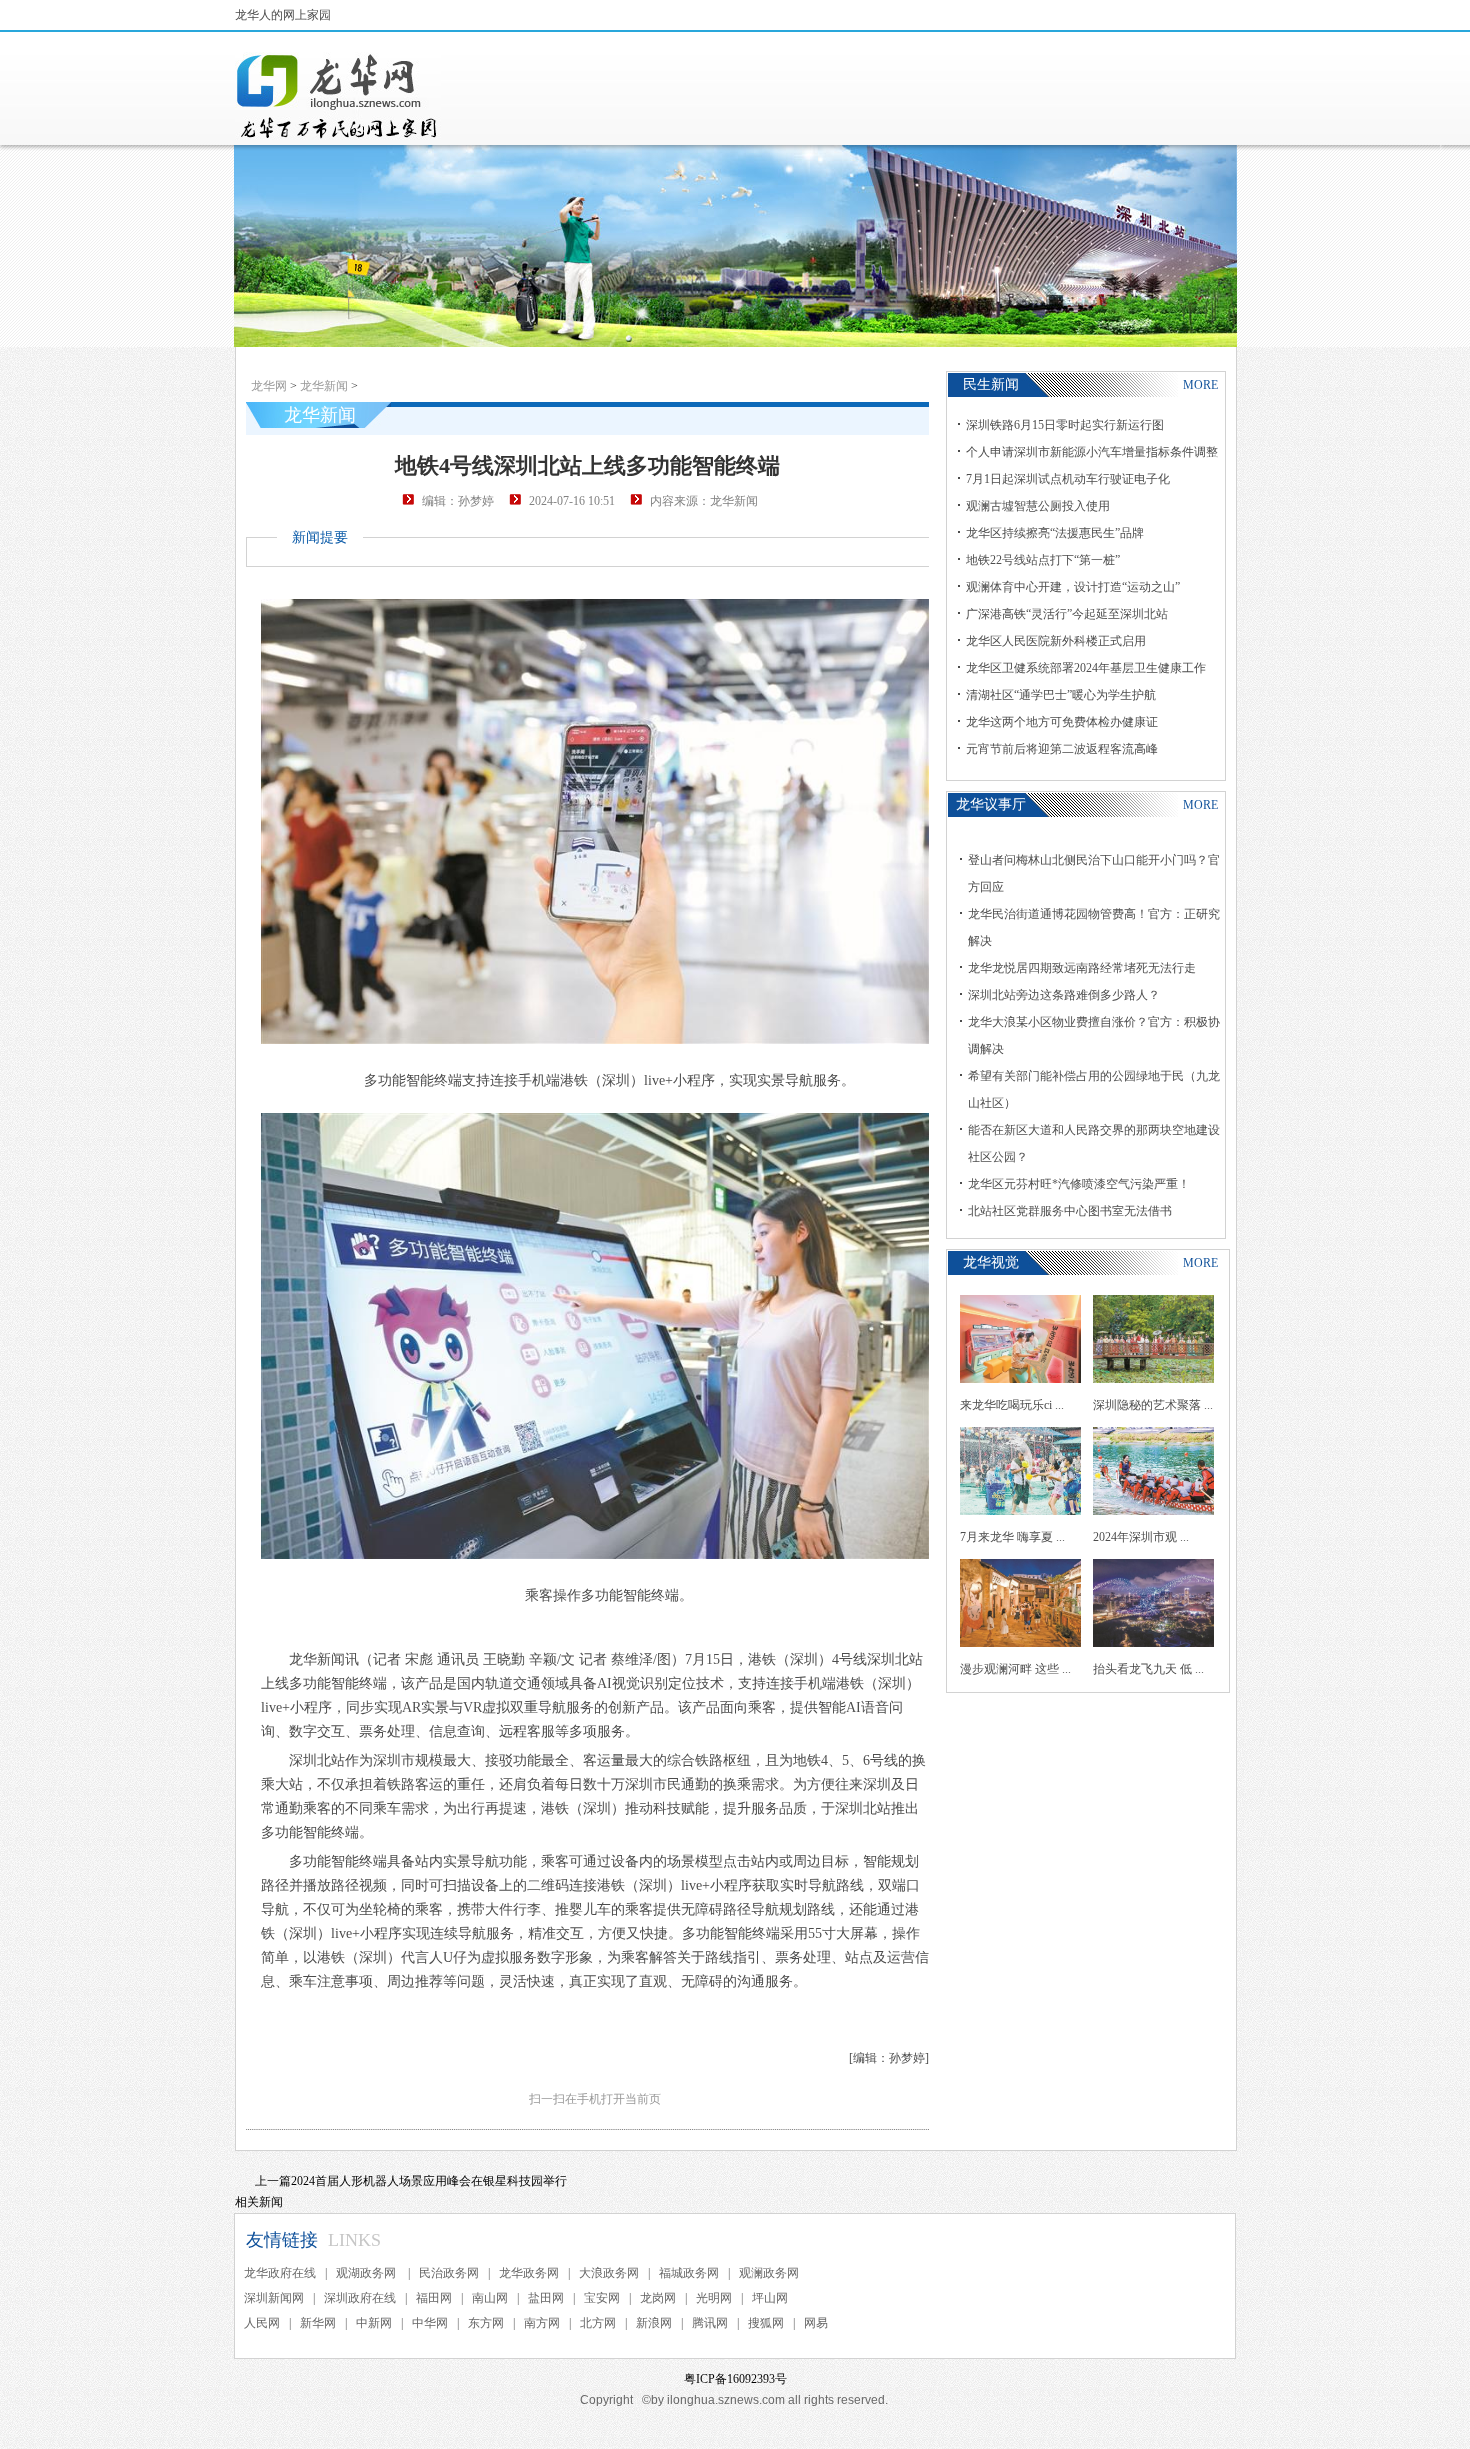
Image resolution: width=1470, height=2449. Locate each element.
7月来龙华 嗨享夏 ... (1012, 1537)
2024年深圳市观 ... (1141, 1537)
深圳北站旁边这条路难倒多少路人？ (1064, 995)
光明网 (714, 2298)
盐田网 (546, 2298)
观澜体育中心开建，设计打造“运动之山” (1073, 587)
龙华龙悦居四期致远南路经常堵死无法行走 (1082, 968)
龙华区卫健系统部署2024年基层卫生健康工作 (1086, 668)
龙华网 (269, 386)
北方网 (598, 2323)
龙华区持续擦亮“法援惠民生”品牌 (1055, 533)
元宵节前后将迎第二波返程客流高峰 (1062, 749)
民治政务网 (449, 2273)
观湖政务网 (367, 2273)
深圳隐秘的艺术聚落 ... (1153, 1405)
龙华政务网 (529, 2273)
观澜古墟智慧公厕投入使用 (1038, 506)
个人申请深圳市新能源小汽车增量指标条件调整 (1092, 452)
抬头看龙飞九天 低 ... (1148, 1669)
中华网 (430, 2323)
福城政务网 (689, 2273)
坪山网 (770, 2298)
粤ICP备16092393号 (735, 2379)
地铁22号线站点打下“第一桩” (1043, 560)
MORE (1200, 385)
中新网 (374, 2323)
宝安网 (602, 2298)
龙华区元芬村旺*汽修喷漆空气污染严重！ (1079, 1184)
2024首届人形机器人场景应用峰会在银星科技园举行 (429, 2181)
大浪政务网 (609, 2273)
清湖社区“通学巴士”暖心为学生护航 (1061, 695)
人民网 (262, 2323)
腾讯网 (710, 2323)
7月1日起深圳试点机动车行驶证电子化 (1068, 479)
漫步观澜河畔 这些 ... (1015, 1669)
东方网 (486, 2323)
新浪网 (654, 2323)
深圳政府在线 (360, 2298)
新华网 (318, 2323)
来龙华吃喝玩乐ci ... (1012, 1405)
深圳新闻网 (274, 2298)
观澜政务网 (769, 2273)
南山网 (490, 2298)
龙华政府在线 (280, 2273)
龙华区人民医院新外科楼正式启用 (1056, 641)
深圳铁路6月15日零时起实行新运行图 (1065, 425)
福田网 (434, 2298)
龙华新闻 (324, 386)
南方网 (542, 2323)
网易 (816, 2323)
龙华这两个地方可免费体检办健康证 (1062, 722)
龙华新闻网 (338, 96)
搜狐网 (766, 2323)
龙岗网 (658, 2298)
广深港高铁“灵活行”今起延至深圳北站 (1067, 614)
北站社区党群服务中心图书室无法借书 (1070, 1211)
